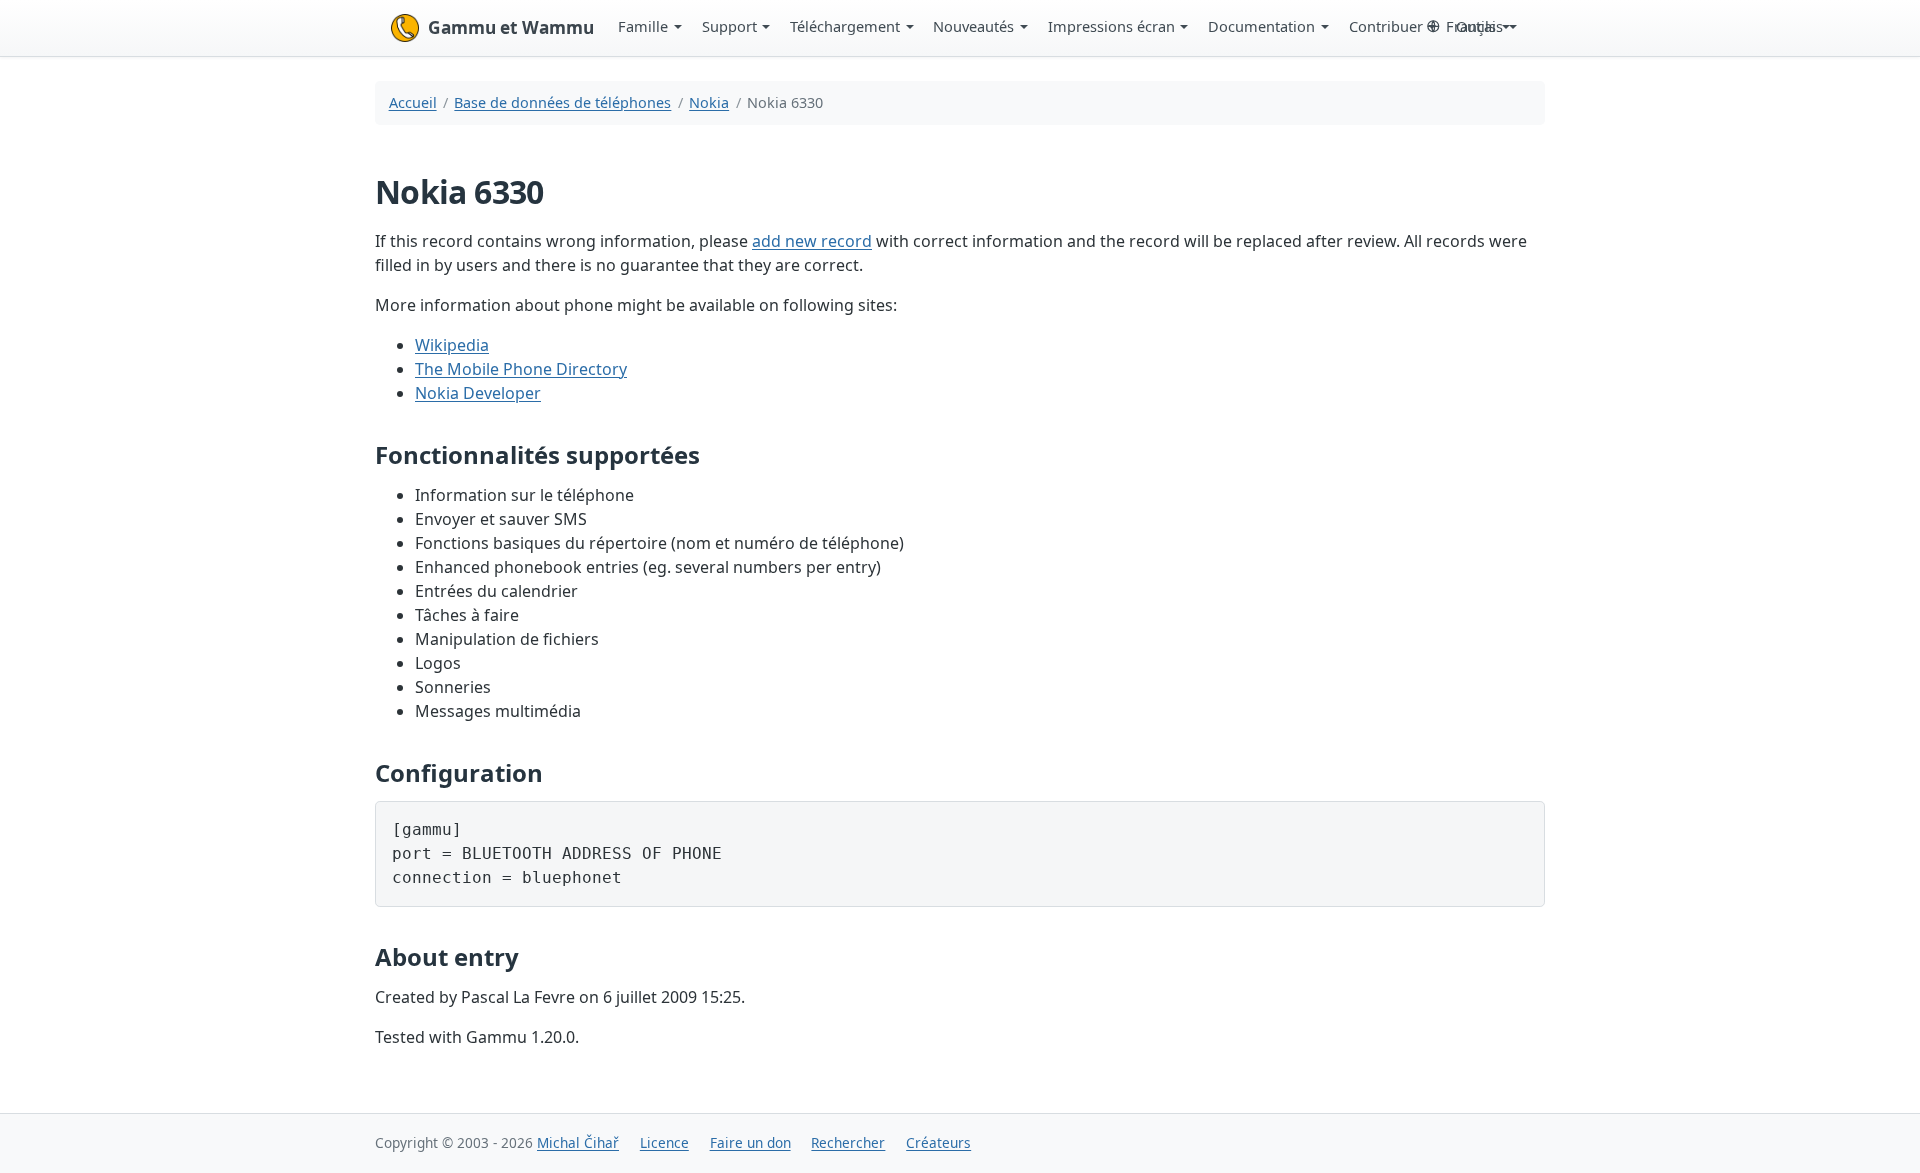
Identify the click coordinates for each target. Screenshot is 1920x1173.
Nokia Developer (478, 393)
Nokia (709, 102)
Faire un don (750, 1142)
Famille (643, 26)
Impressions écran (1111, 26)
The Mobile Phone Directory (521, 369)
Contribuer (1386, 26)
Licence (664, 1142)
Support (729, 26)
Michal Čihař (578, 1142)
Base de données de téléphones (562, 102)
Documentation (1261, 26)
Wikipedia (452, 345)
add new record (812, 241)
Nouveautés (973, 26)
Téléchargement (845, 26)
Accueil (413, 102)
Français (1474, 26)
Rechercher (848, 1142)
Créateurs (938, 1142)
